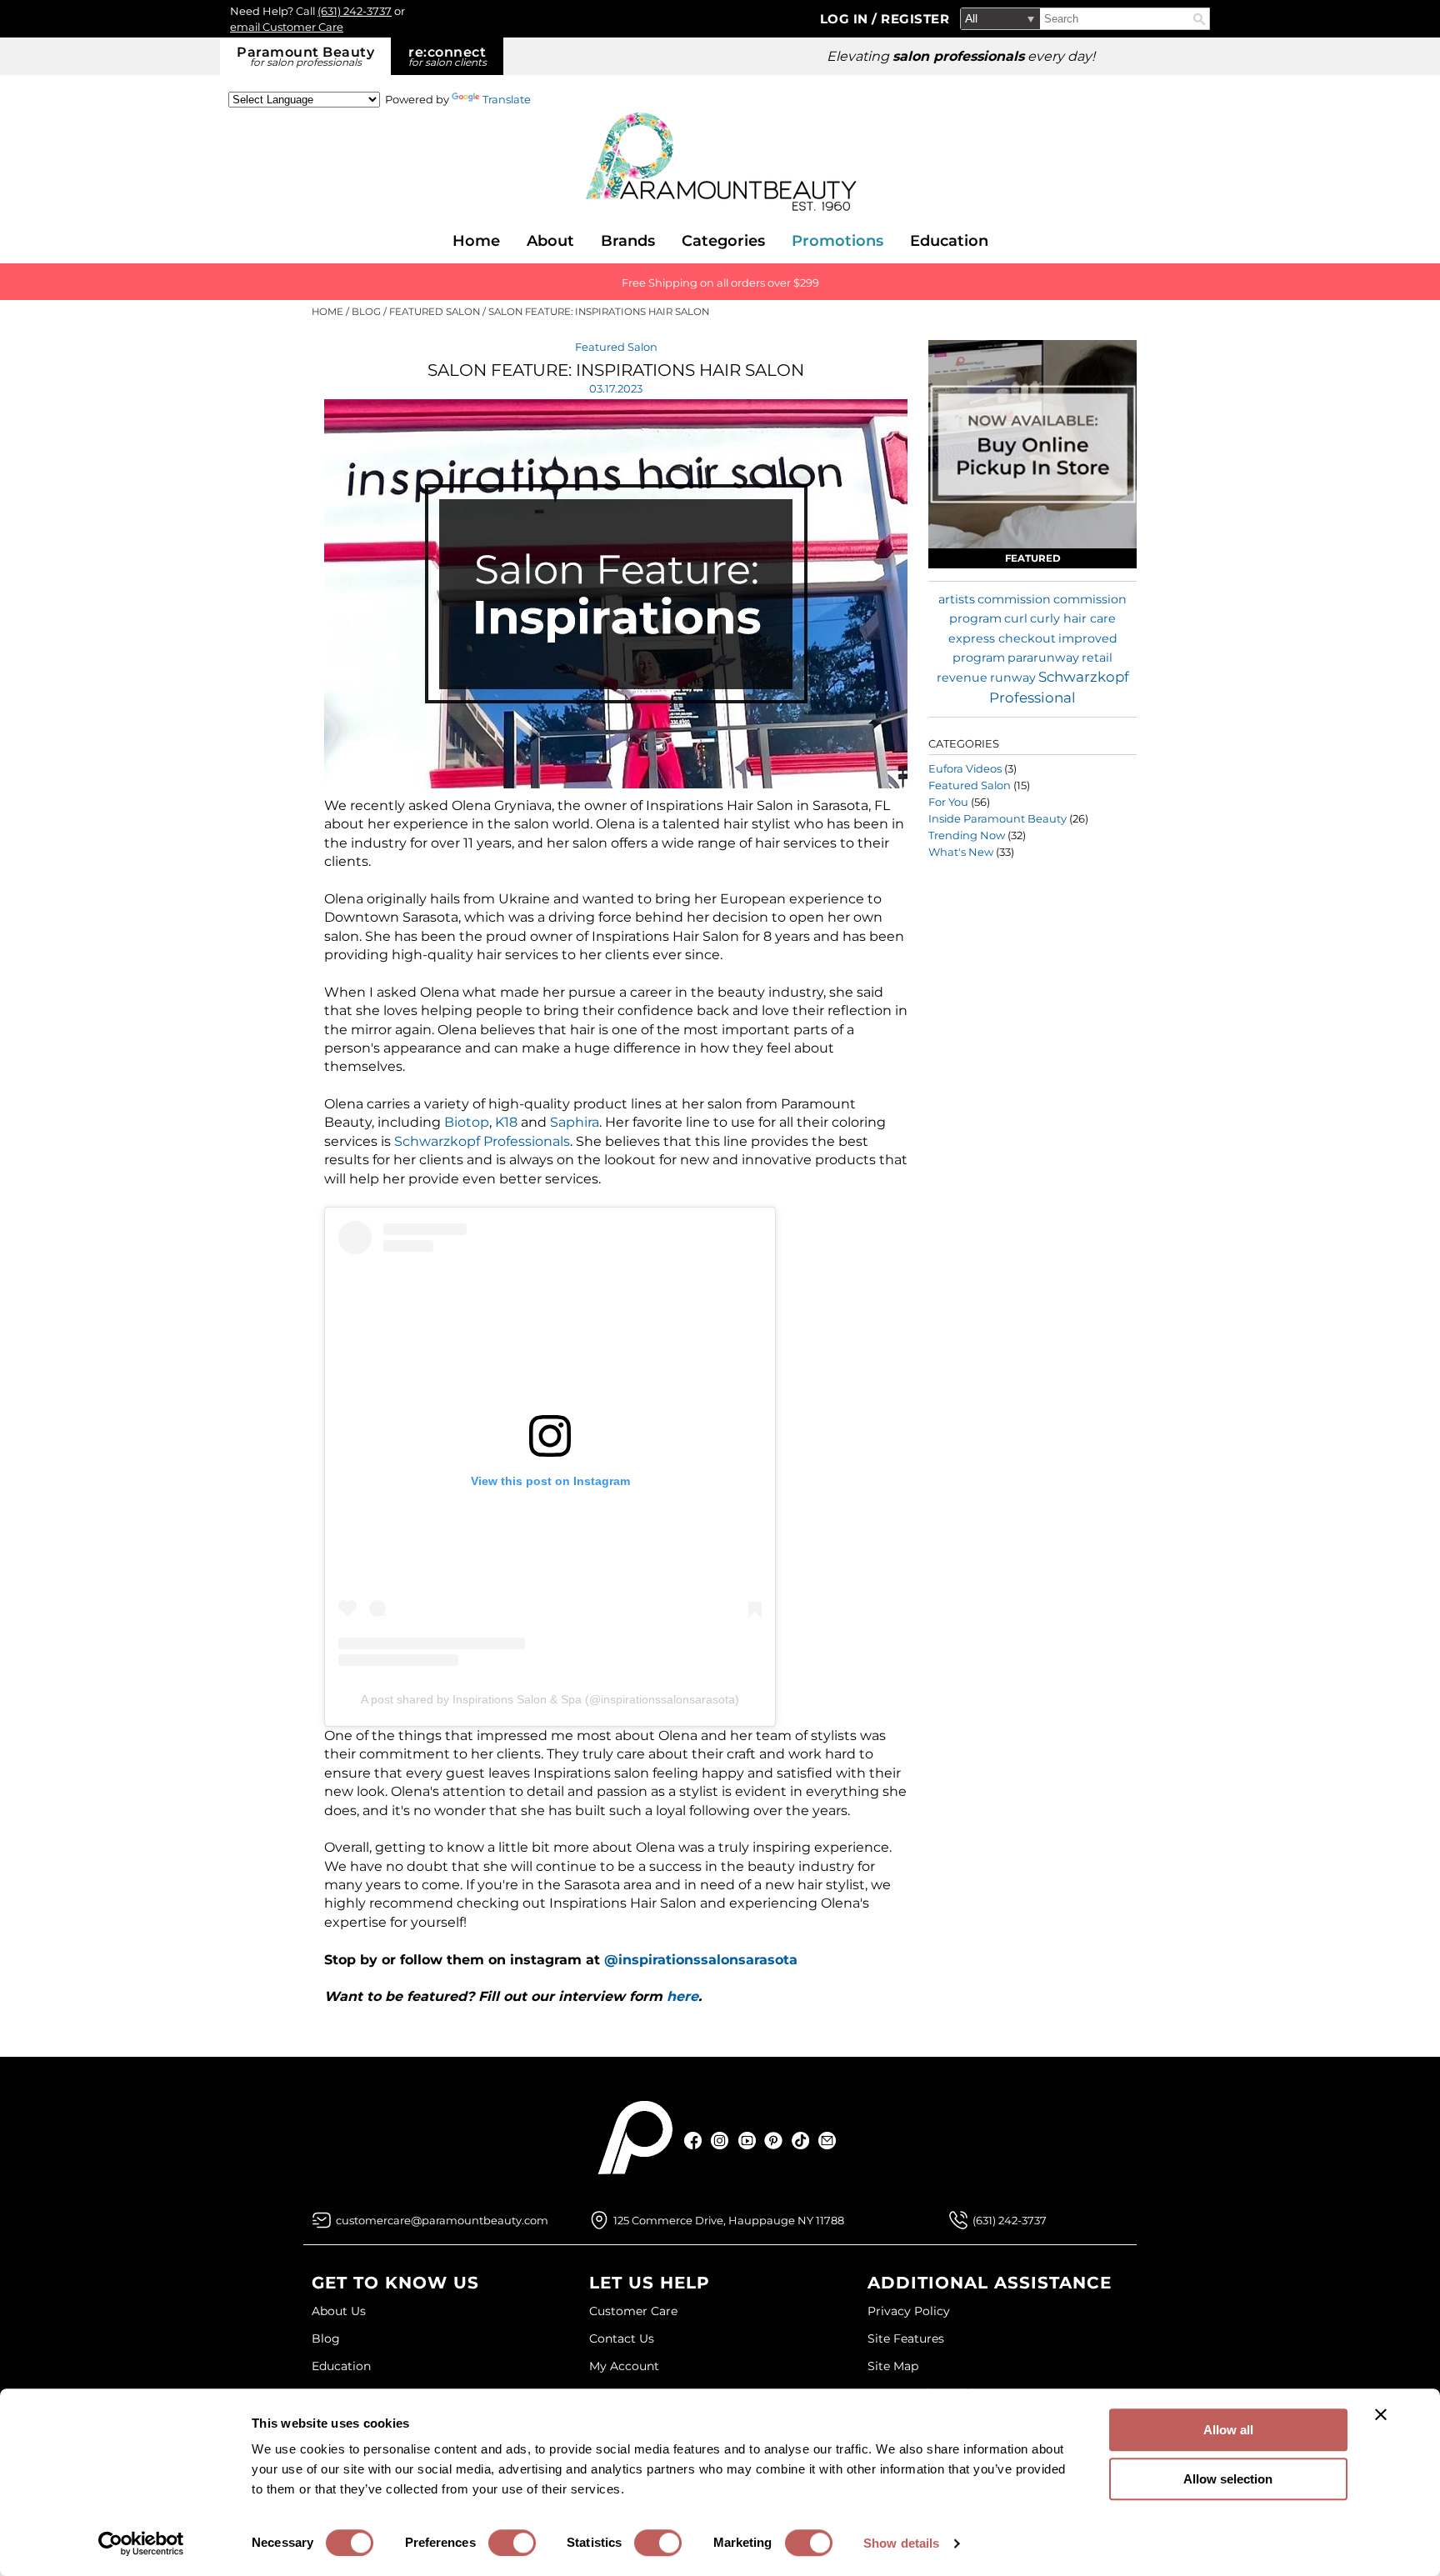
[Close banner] (1381, 2414)
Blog (326, 2338)
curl (1016, 618)
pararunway (1043, 658)
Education (949, 241)
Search (1199, 19)
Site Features (906, 2338)
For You (948, 802)
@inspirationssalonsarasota (701, 1960)
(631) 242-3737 (355, 11)
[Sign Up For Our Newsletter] (827, 2141)
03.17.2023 (616, 388)
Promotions (837, 241)
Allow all (1228, 2430)
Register (915, 19)
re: (447, 56)
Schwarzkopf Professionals (482, 1141)
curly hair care (1073, 618)
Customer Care (633, 2311)
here (682, 1996)
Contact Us (622, 2338)
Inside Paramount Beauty (997, 818)
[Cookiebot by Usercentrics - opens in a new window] (141, 2543)
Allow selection (1228, 2479)
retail (1097, 658)
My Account (624, 2366)
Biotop (467, 1122)
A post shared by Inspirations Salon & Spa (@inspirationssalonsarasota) (550, 1699)
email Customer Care (287, 27)
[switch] (512, 2543)
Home (476, 241)
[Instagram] (720, 2141)
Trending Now (967, 835)
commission (1014, 599)
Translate (507, 99)
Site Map (893, 2366)
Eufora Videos (965, 768)
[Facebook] (694, 2141)
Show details (901, 2543)
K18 (508, 1122)
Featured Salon (616, 347)
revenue (962, 678)
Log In (846, 19)
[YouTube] (747, 2141)
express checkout (1002, 638)
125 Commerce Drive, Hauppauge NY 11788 (729, 2220)
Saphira (575, 1122)
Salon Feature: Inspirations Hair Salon (616, 370)
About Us (339, 2311)
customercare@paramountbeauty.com (442, 2220)
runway (1013, 678)
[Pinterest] (774, 2141)
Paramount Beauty (305, 56)
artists (957, 599)
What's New (961, 852)
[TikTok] (800, 2141)
